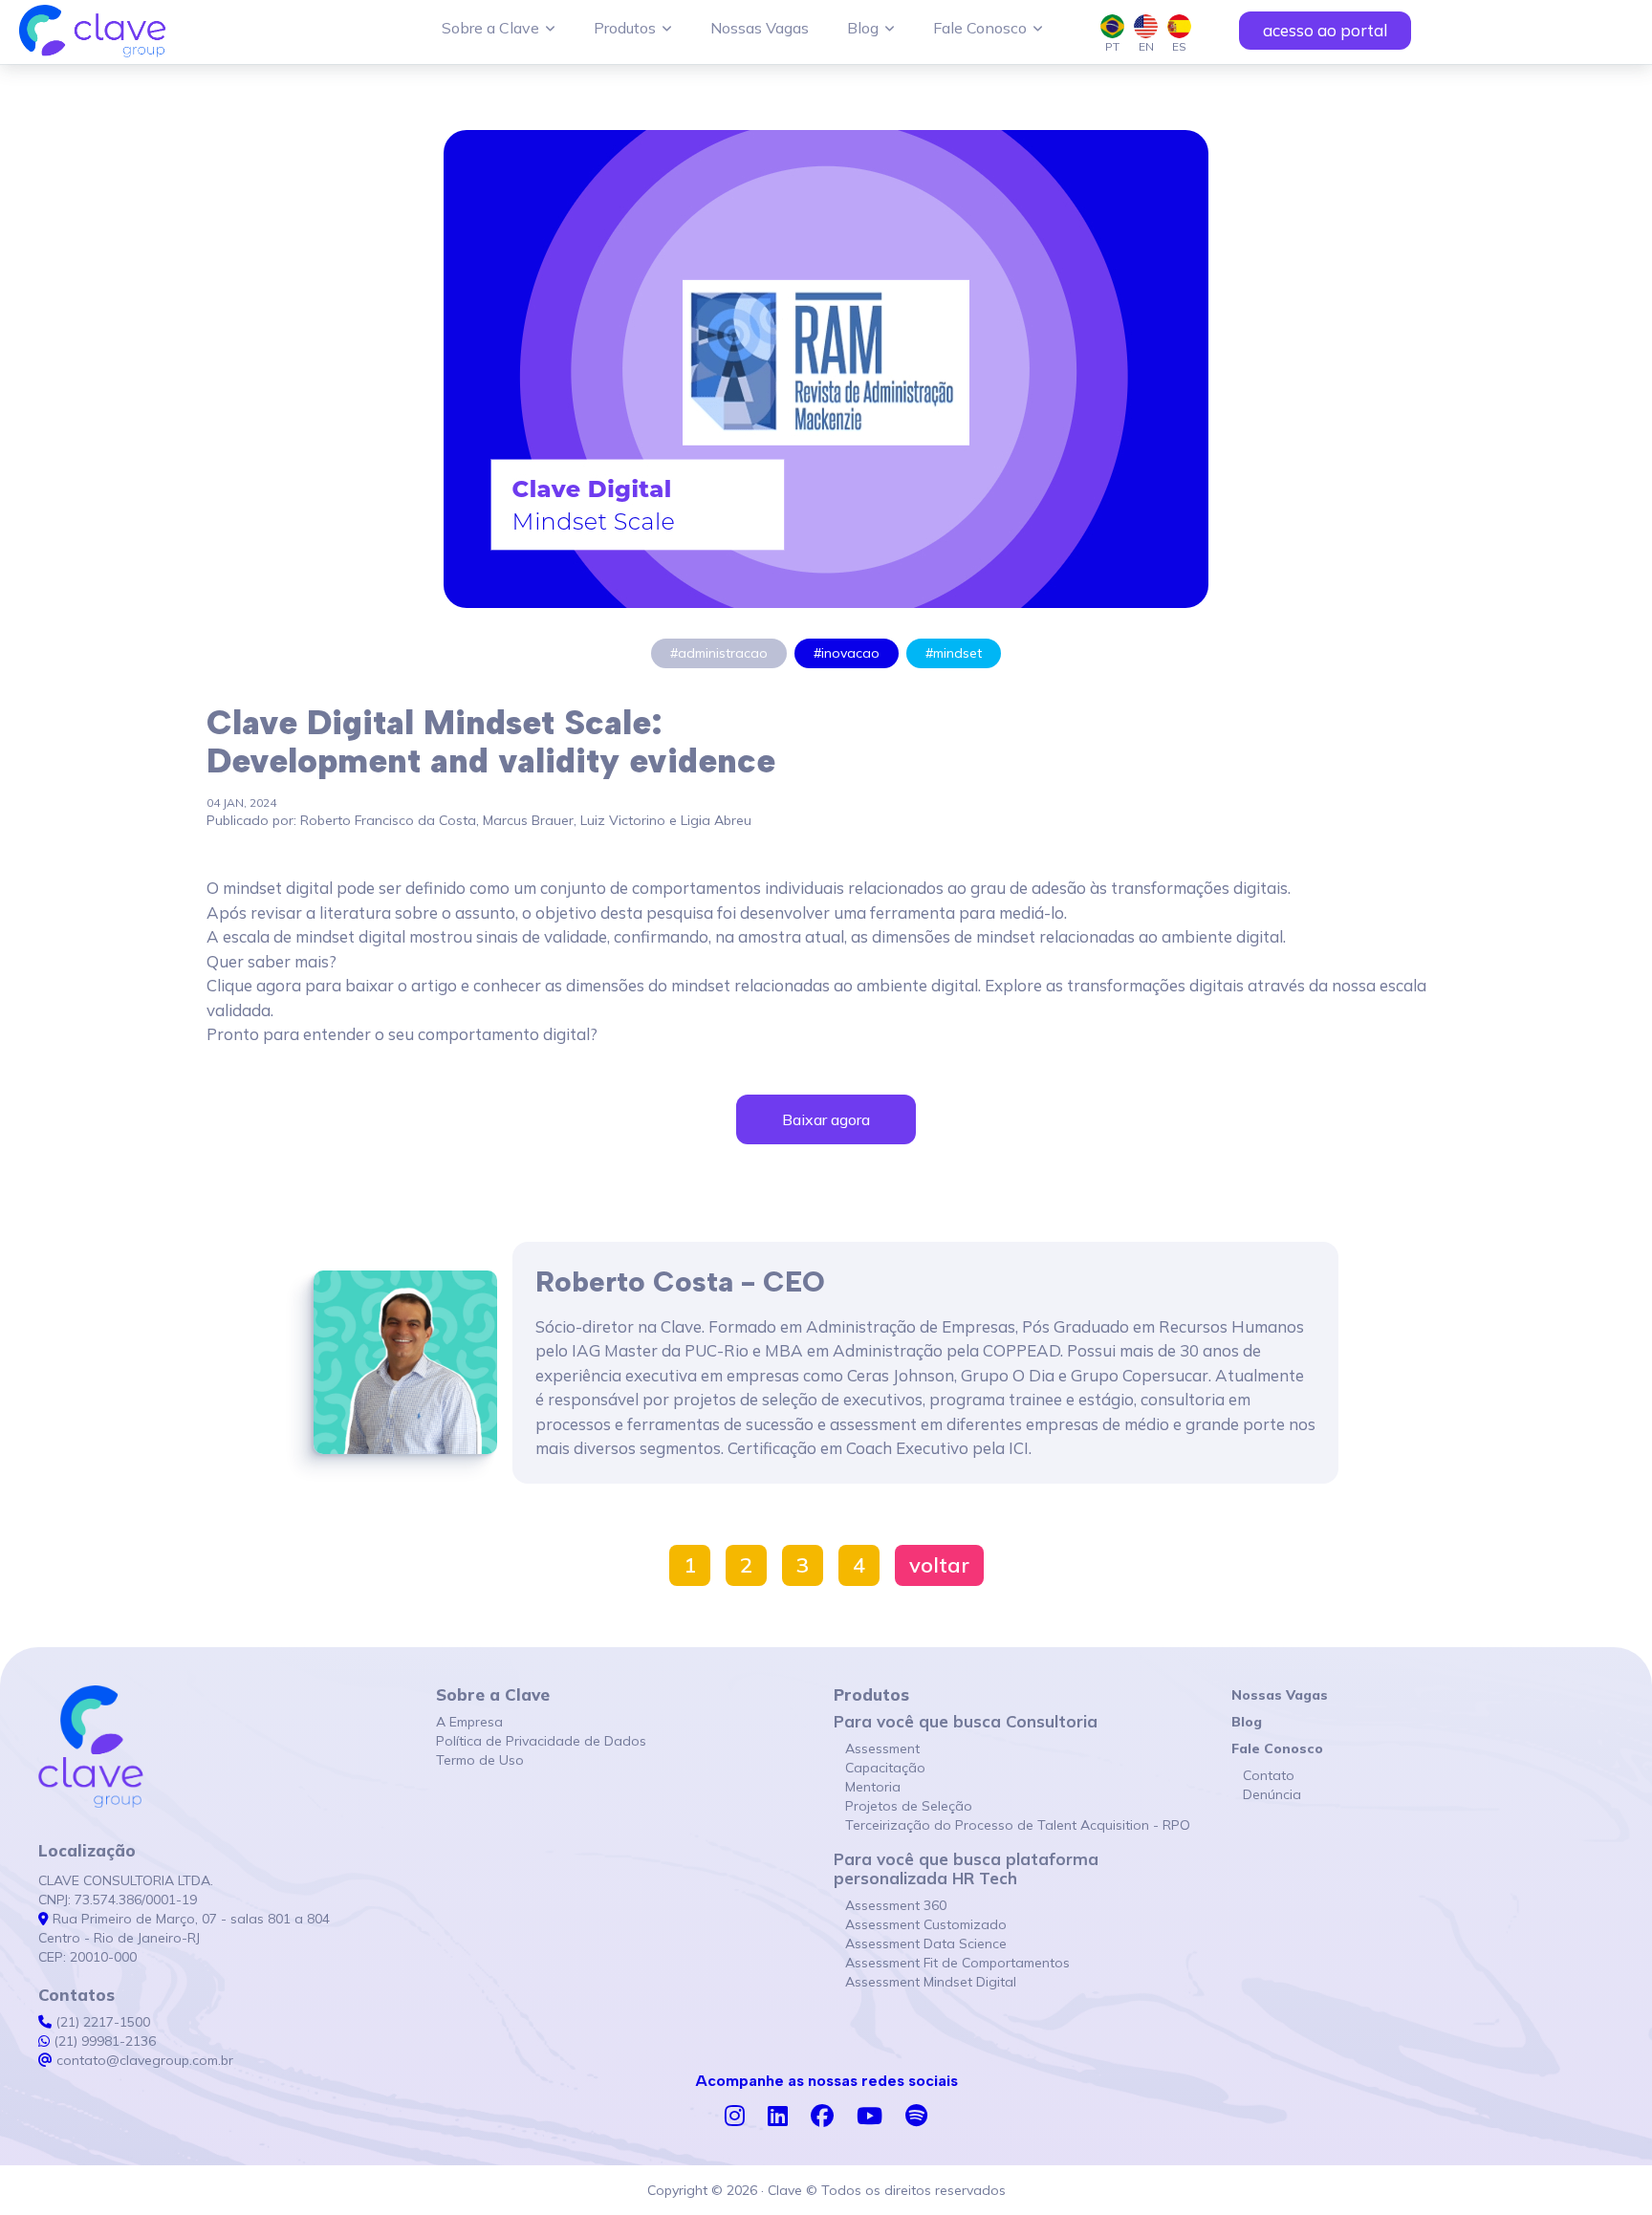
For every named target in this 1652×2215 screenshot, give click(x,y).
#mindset (954, 653)
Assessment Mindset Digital (925, 1982)
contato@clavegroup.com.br (143, 2060)
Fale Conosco (980, 28)
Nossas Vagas (760, 28)
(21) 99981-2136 (103, 2041)
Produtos (625, 28)
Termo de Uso (480, 1760)
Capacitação (880, 1768)
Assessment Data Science (920, 1944)
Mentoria (867, 1787)
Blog (863, 28)
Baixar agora (826, 1119)
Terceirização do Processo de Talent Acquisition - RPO (1012, 1825)
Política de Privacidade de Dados (541, 1741)
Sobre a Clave (490, 28)
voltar (939, 1565)
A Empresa (469, 1722)
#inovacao (847, 653)
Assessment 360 (890, 1905)
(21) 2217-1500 (101, 2022)
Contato (1263, 1775)
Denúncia (1266, 1794)
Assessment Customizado (920, 1924)
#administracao (719, 653)
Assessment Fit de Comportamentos (952, 1963)
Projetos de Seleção (903, 1806)
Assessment (877, 1748)
